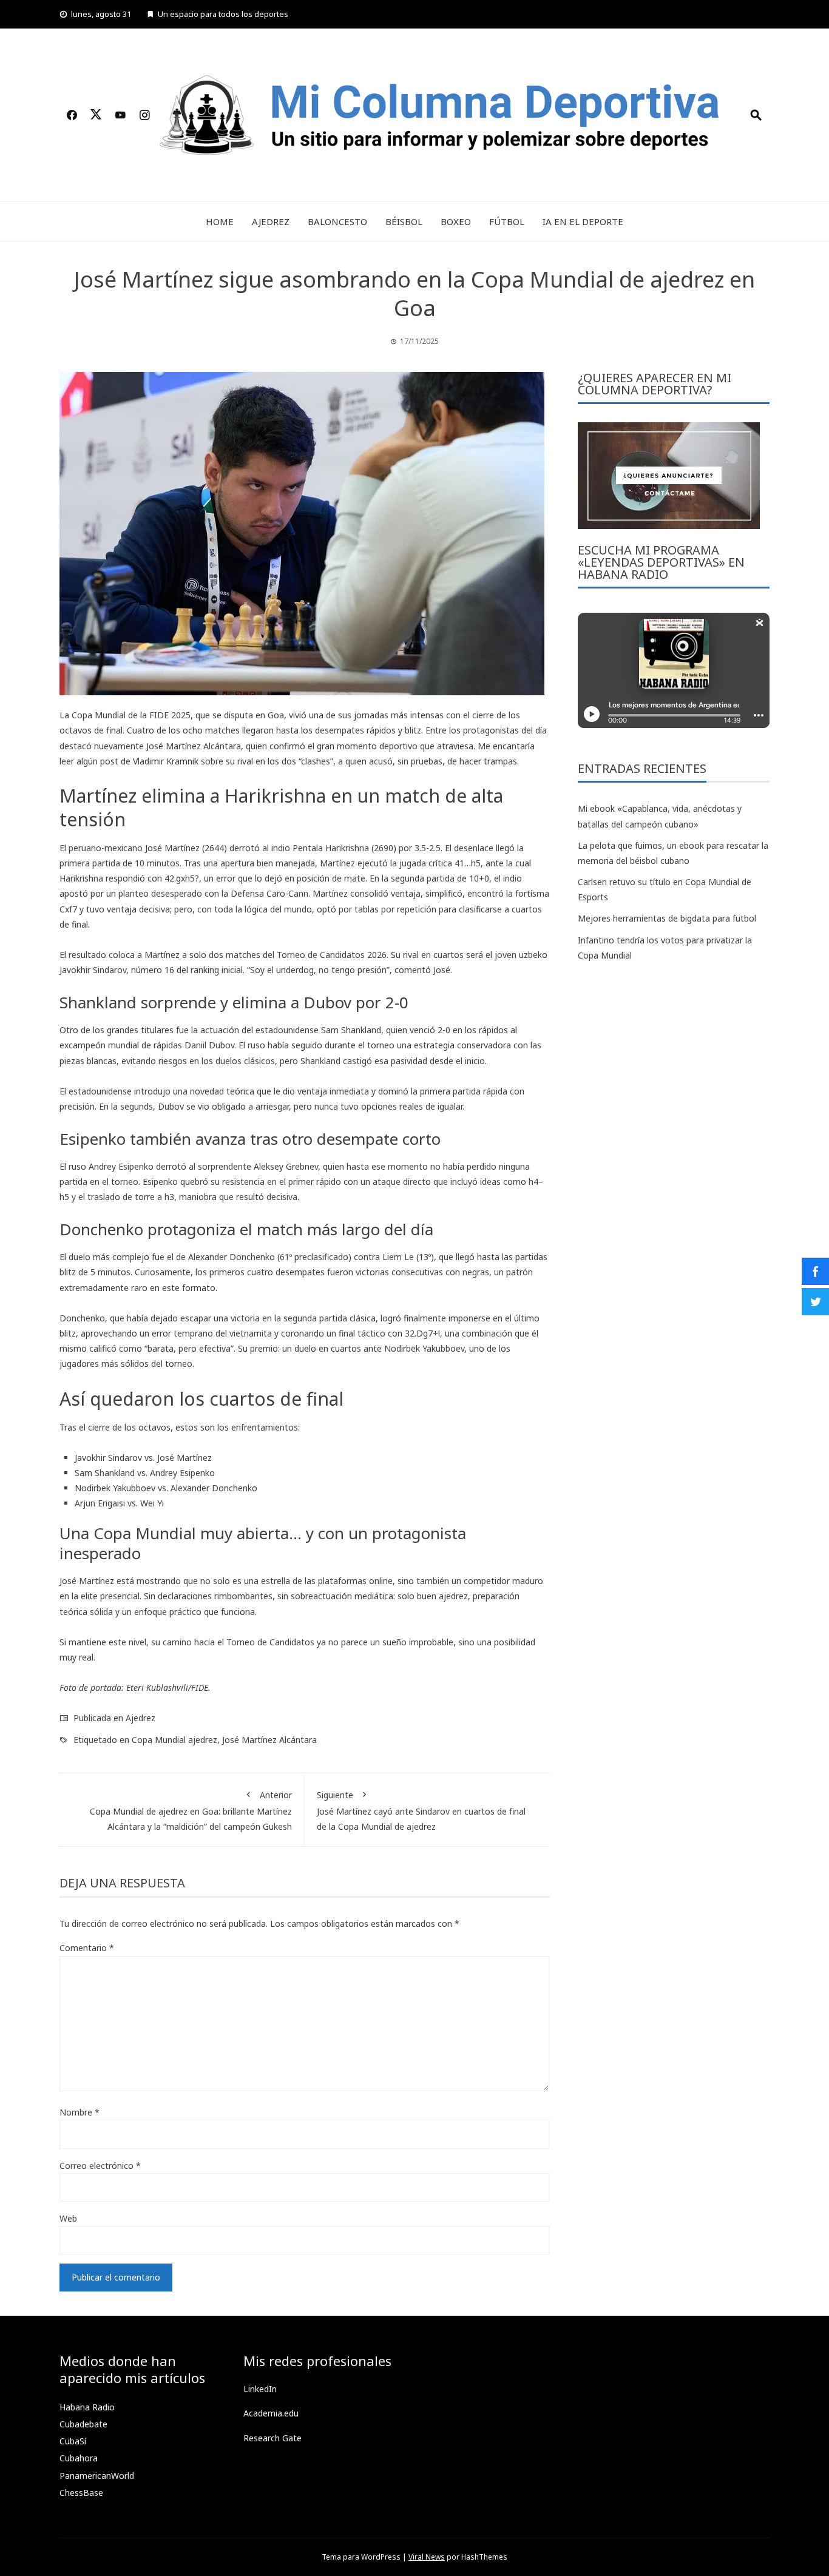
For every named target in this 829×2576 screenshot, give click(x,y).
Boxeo (456, 221)
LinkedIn (260, 2389)
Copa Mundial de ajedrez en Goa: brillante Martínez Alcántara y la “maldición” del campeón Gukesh (191, 1811)
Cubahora (79, 2458)
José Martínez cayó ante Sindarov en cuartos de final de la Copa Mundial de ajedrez (421, 1811)
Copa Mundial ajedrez (174, 1740)
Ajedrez (271, 221)
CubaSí (73, 2441)
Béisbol (404, 221)
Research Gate (272, 2438)
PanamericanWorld (97, 2476)
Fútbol (507, 221)
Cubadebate (83, 2424)
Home (220, 221)
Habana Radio (87, 2407)
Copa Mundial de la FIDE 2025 (131, 715)
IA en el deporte (583, 221)
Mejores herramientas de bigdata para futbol (667, 918)
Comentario (87, 1948)
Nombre (80, 2112)
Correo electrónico (100, 2166)
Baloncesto (337, 221)
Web (68, 2218)
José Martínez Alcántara (269, 1740)
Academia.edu (271, 2413)
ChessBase (81, 2493)
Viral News (427, 2557)
